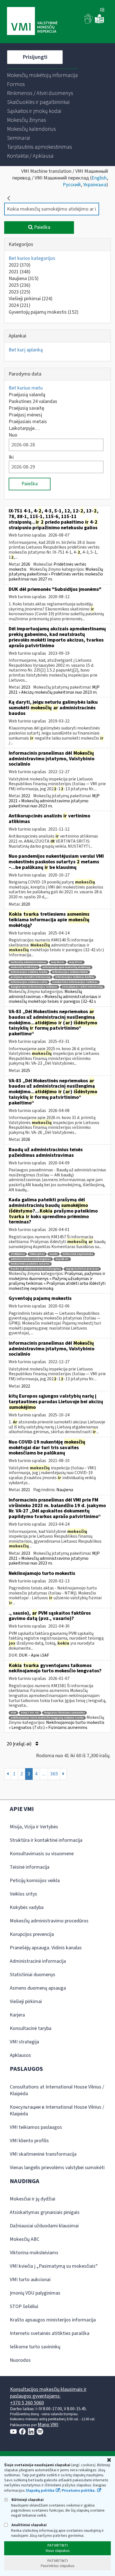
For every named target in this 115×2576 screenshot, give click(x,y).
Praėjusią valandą (27, 395)
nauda (54, 1254)
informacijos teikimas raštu (29, 982)
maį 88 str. (62, 1259)
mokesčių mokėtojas (24, 967)
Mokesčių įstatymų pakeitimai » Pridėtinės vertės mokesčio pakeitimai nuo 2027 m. (56, 574)
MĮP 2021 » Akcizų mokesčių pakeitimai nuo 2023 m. (54, 690)
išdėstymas (37, 1254)
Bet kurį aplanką (26, 350)
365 (54, 1774)
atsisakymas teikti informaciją (82, 987)
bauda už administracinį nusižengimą (36, 1269)
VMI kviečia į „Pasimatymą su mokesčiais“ (54, 2266)
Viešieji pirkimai (31, 299)
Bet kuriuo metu (26, 388)
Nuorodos (20, 2360)
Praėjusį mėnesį (25, 415)
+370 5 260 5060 (27, 2403)
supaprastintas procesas (82, 1269)
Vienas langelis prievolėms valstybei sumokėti (57, 2168)
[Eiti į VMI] (32, 22)
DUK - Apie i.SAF (34, 1655)
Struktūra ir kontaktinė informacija (46, 1840)
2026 (26, 564)
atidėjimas (18, 1254)
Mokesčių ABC (25, 2239)
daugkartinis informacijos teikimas (34, 987)
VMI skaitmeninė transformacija (43, 2154)
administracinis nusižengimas (31, 1259)
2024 (20, 305)
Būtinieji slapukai (27, 2500)
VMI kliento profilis (29, 2141)
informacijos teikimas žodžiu (75, 977)
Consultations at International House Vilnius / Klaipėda (57, 2090)
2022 (20, 265)
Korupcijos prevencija (32, 1934)
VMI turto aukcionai (30, 2280)
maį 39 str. (76, 962)
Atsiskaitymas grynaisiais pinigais (45, 2212)
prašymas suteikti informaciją (31, 977)
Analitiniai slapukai (29, 2525)
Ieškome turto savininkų (35, 2347)
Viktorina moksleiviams (34, 2253)
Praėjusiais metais (28, 422)
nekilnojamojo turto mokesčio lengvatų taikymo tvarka (47, 1718)
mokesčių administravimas (28, 962)
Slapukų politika (40, 2491)
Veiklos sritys (23, 1894)
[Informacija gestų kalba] (89, 22)
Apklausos (20, 2055)
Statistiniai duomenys (33, 1975)
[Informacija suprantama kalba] (99, 22)
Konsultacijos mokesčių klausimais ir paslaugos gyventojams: (48, 2393)
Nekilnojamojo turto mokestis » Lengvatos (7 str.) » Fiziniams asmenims (57, 1725)
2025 (20, 285)
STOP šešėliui (24, 2306)
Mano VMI (48, 2425)
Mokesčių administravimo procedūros (49, 1921)
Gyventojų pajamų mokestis (44, 312)
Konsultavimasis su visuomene (42, 1854)
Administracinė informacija (38, 1961)
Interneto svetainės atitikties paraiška (50, 2333)
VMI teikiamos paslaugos (36, 2127)
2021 (20, 272)
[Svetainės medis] (102, 10)
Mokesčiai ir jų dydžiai (33, 2199)
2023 (20, 292)
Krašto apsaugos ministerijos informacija (53, 2320)
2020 (26, 904)
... (44, 1774)
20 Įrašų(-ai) (20, 1744)
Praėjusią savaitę (26, 408)
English (99, 178)
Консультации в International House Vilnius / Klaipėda (57, 2110)
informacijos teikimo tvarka (29, 972)
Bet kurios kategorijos (32, 258)
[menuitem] (42, 75)
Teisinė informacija (30, 1867)
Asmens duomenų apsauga (38, 1988)
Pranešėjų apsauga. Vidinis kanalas (46, 1948)
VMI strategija (24, 2042)
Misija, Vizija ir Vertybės (34, 1827)
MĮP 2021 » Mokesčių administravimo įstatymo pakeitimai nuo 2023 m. (54, 801)
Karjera (17, 2015)
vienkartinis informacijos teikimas (75, 982)
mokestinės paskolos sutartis (30, 1264)
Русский (72, 185)
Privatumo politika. (79, 2491)
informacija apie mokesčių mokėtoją (66, 967)
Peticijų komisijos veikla (35, 1881)
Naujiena (24, 278)
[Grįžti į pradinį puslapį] (9, 198)
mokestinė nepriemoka (78, 1254)
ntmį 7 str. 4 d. (30, 1713)
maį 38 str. (58, 962)
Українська (95, 185)
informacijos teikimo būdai (70, 972)
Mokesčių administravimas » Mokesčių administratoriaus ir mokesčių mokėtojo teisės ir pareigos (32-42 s (55, 996)
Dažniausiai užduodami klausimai (44, 2226)
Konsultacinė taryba (31, 2028)
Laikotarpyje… (24, 428)
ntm (13, 1713)
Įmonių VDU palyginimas (35, 2293)
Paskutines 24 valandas (33, 401)
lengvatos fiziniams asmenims (64, 1713)
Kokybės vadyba (27, 1907)
